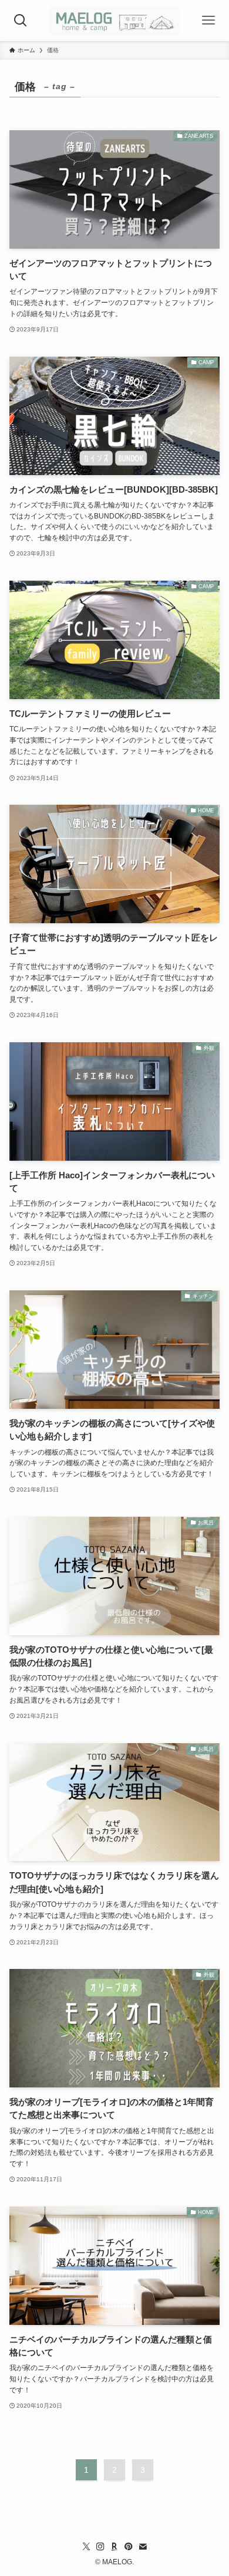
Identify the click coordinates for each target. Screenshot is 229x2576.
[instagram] (100, 2547)
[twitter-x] (86, 2547)
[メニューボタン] (208, 21)
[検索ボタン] (21, 21)
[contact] (143, 2547)
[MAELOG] (114, 21)
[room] (114, 2547)
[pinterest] (129, 2547)
